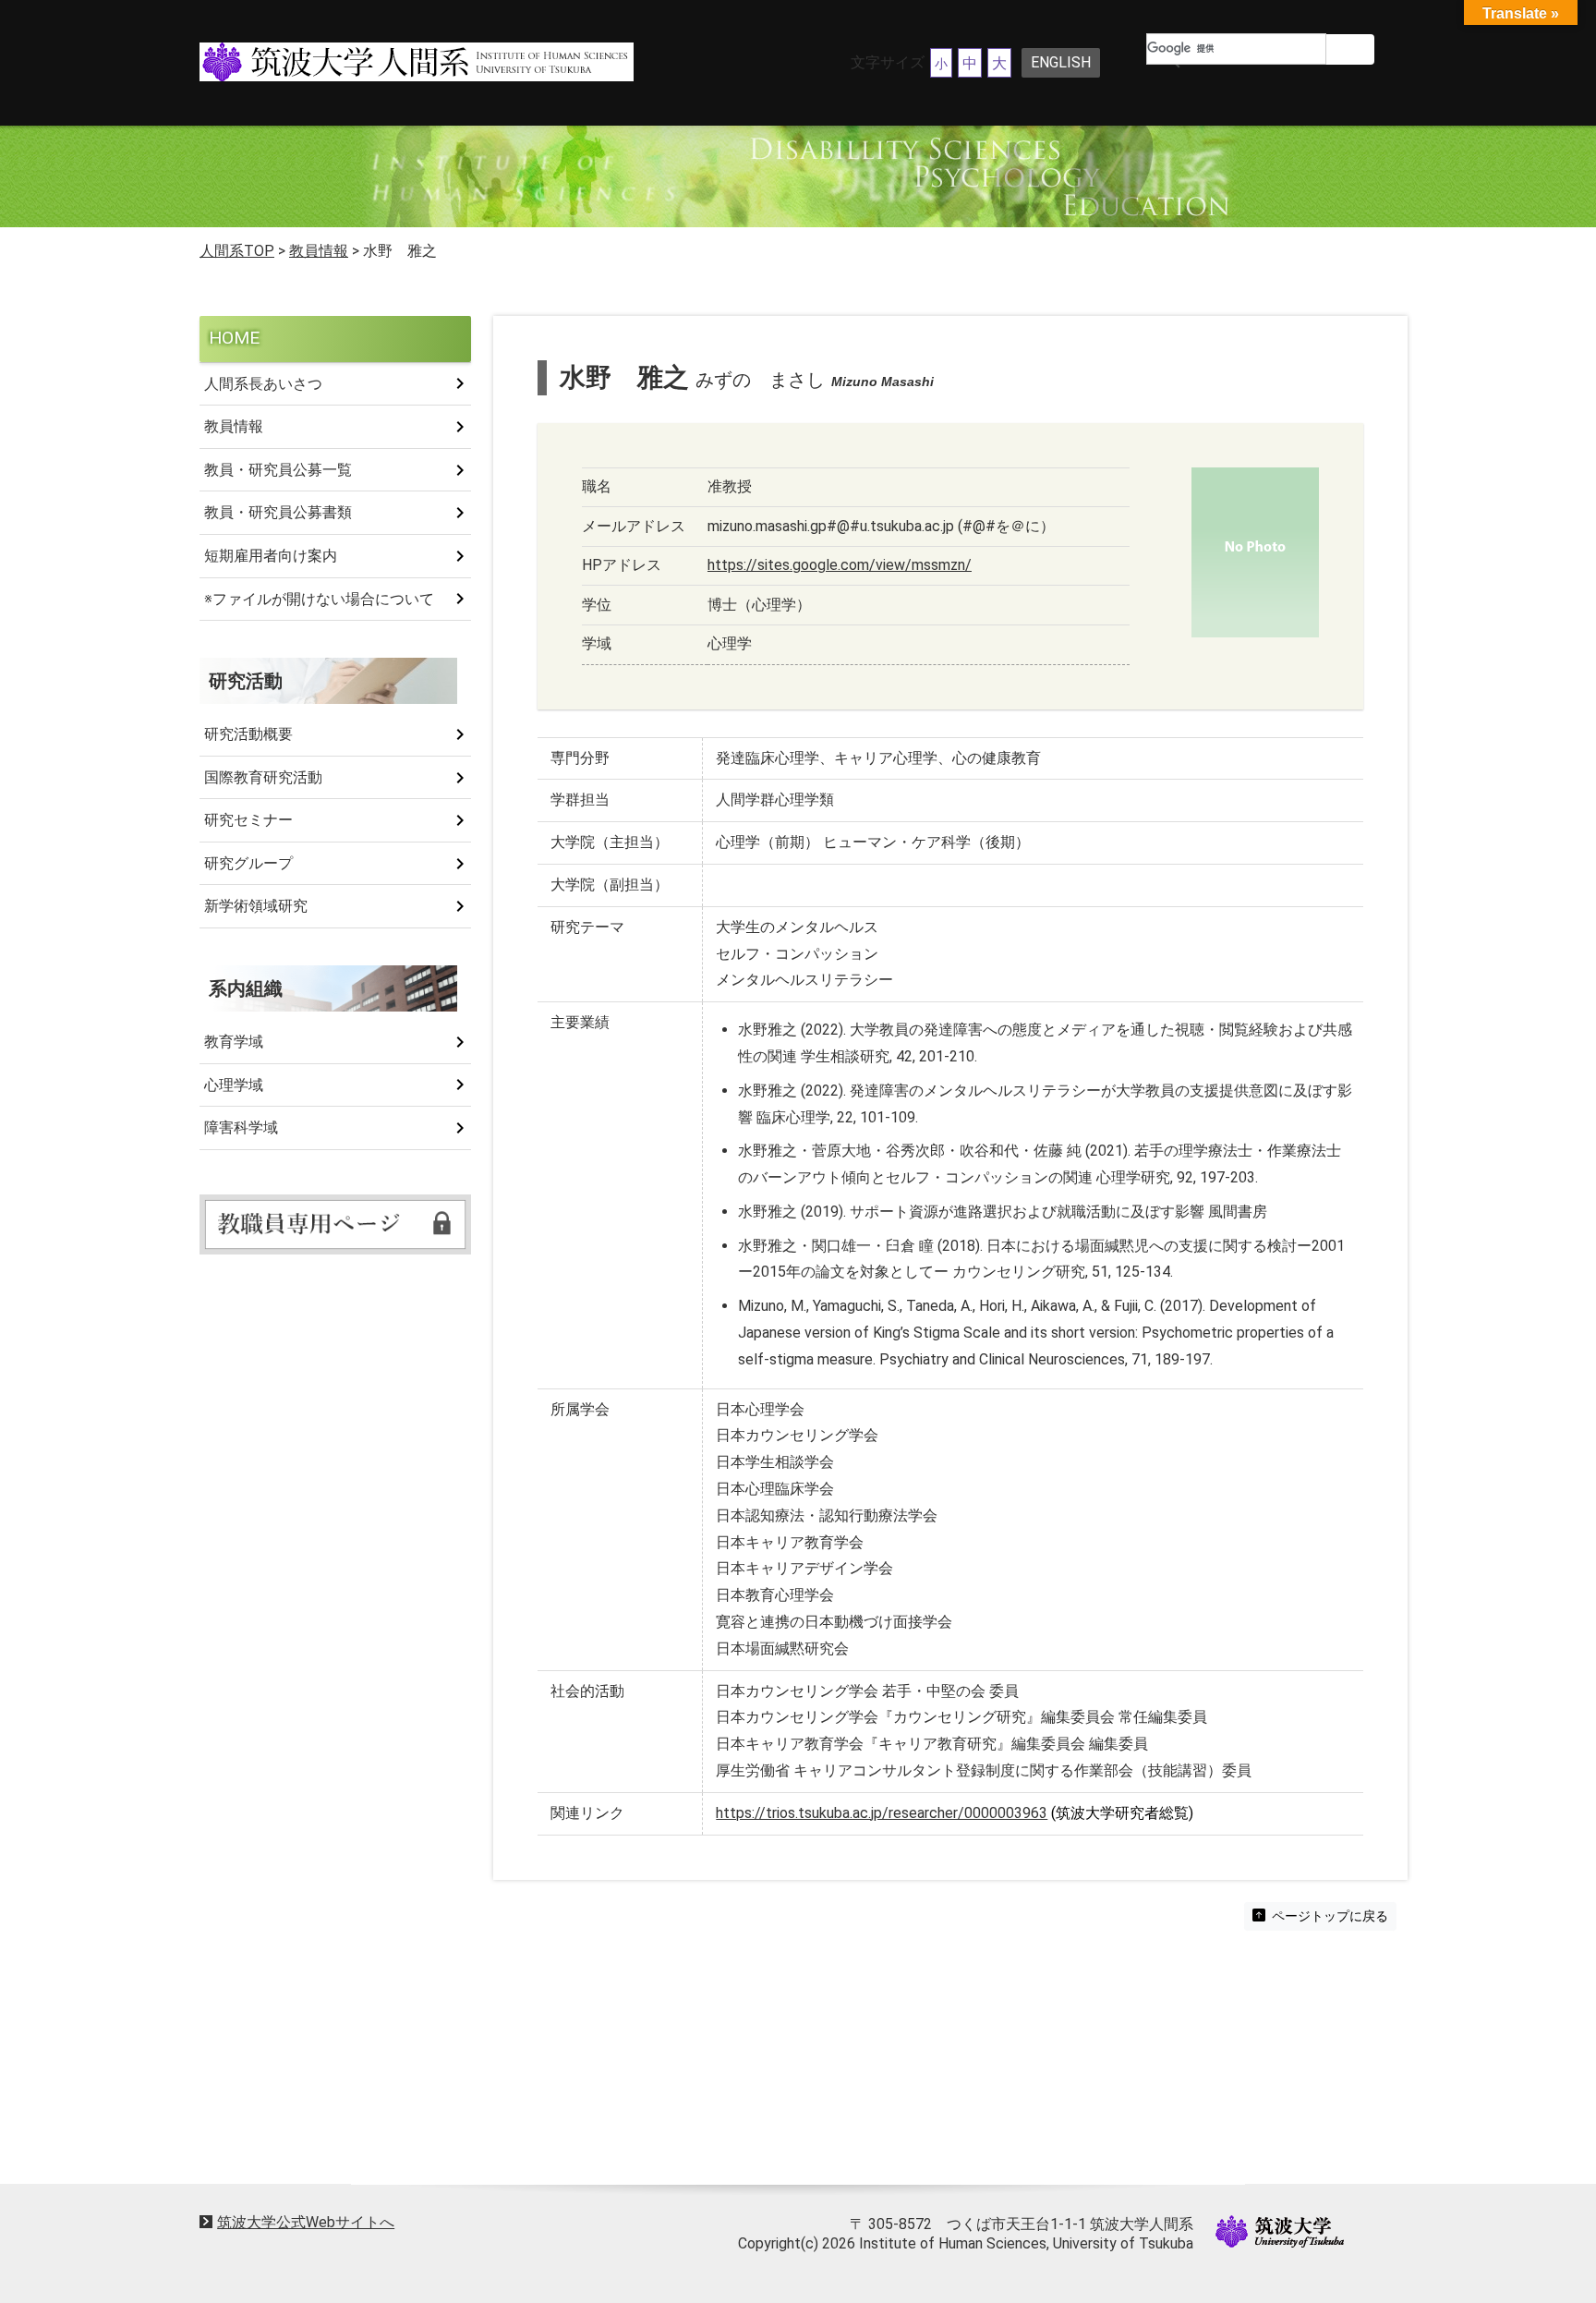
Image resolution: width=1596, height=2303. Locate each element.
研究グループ (248, 863)
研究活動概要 (248, 734)
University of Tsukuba (1280, 2231)
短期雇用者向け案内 (271, 556)
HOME (234, 338)
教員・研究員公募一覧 (278, 470)
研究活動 (246, 681)
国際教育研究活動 (263, 777)
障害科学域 (241, 1127)
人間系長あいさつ (263, 384)
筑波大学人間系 (377, 63)
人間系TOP (237, 251)
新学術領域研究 (256, 906)
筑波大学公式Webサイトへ (306, 2222)
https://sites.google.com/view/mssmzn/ (840, 565)
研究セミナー (248, 820)
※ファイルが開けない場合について (319, 599)
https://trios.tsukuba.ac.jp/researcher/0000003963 (882, 1813)
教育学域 (234, 1042)
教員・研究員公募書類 (278, 512)
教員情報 (234, 426)
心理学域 (234, 1085)
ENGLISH (1061, 62)
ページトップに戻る (1329, 1916)
